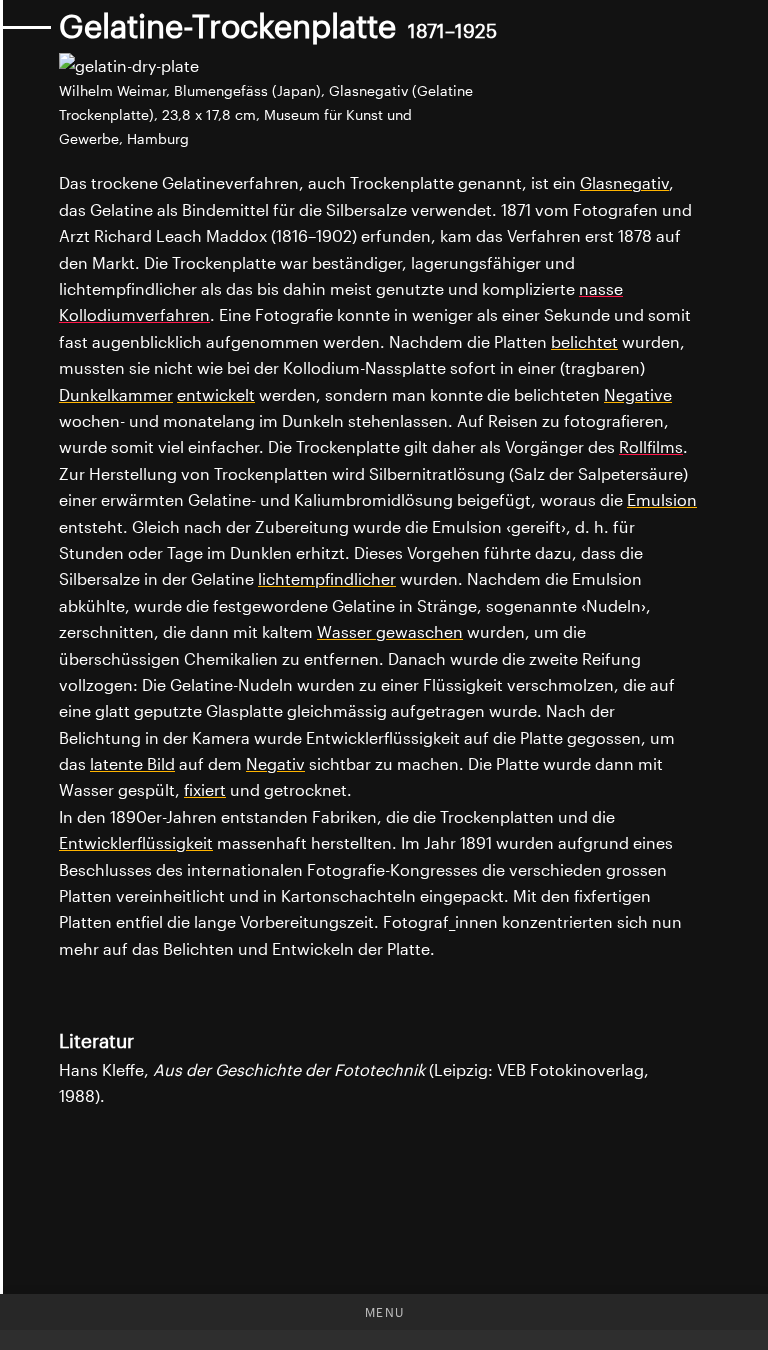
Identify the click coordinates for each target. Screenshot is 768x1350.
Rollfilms (651, 446)
